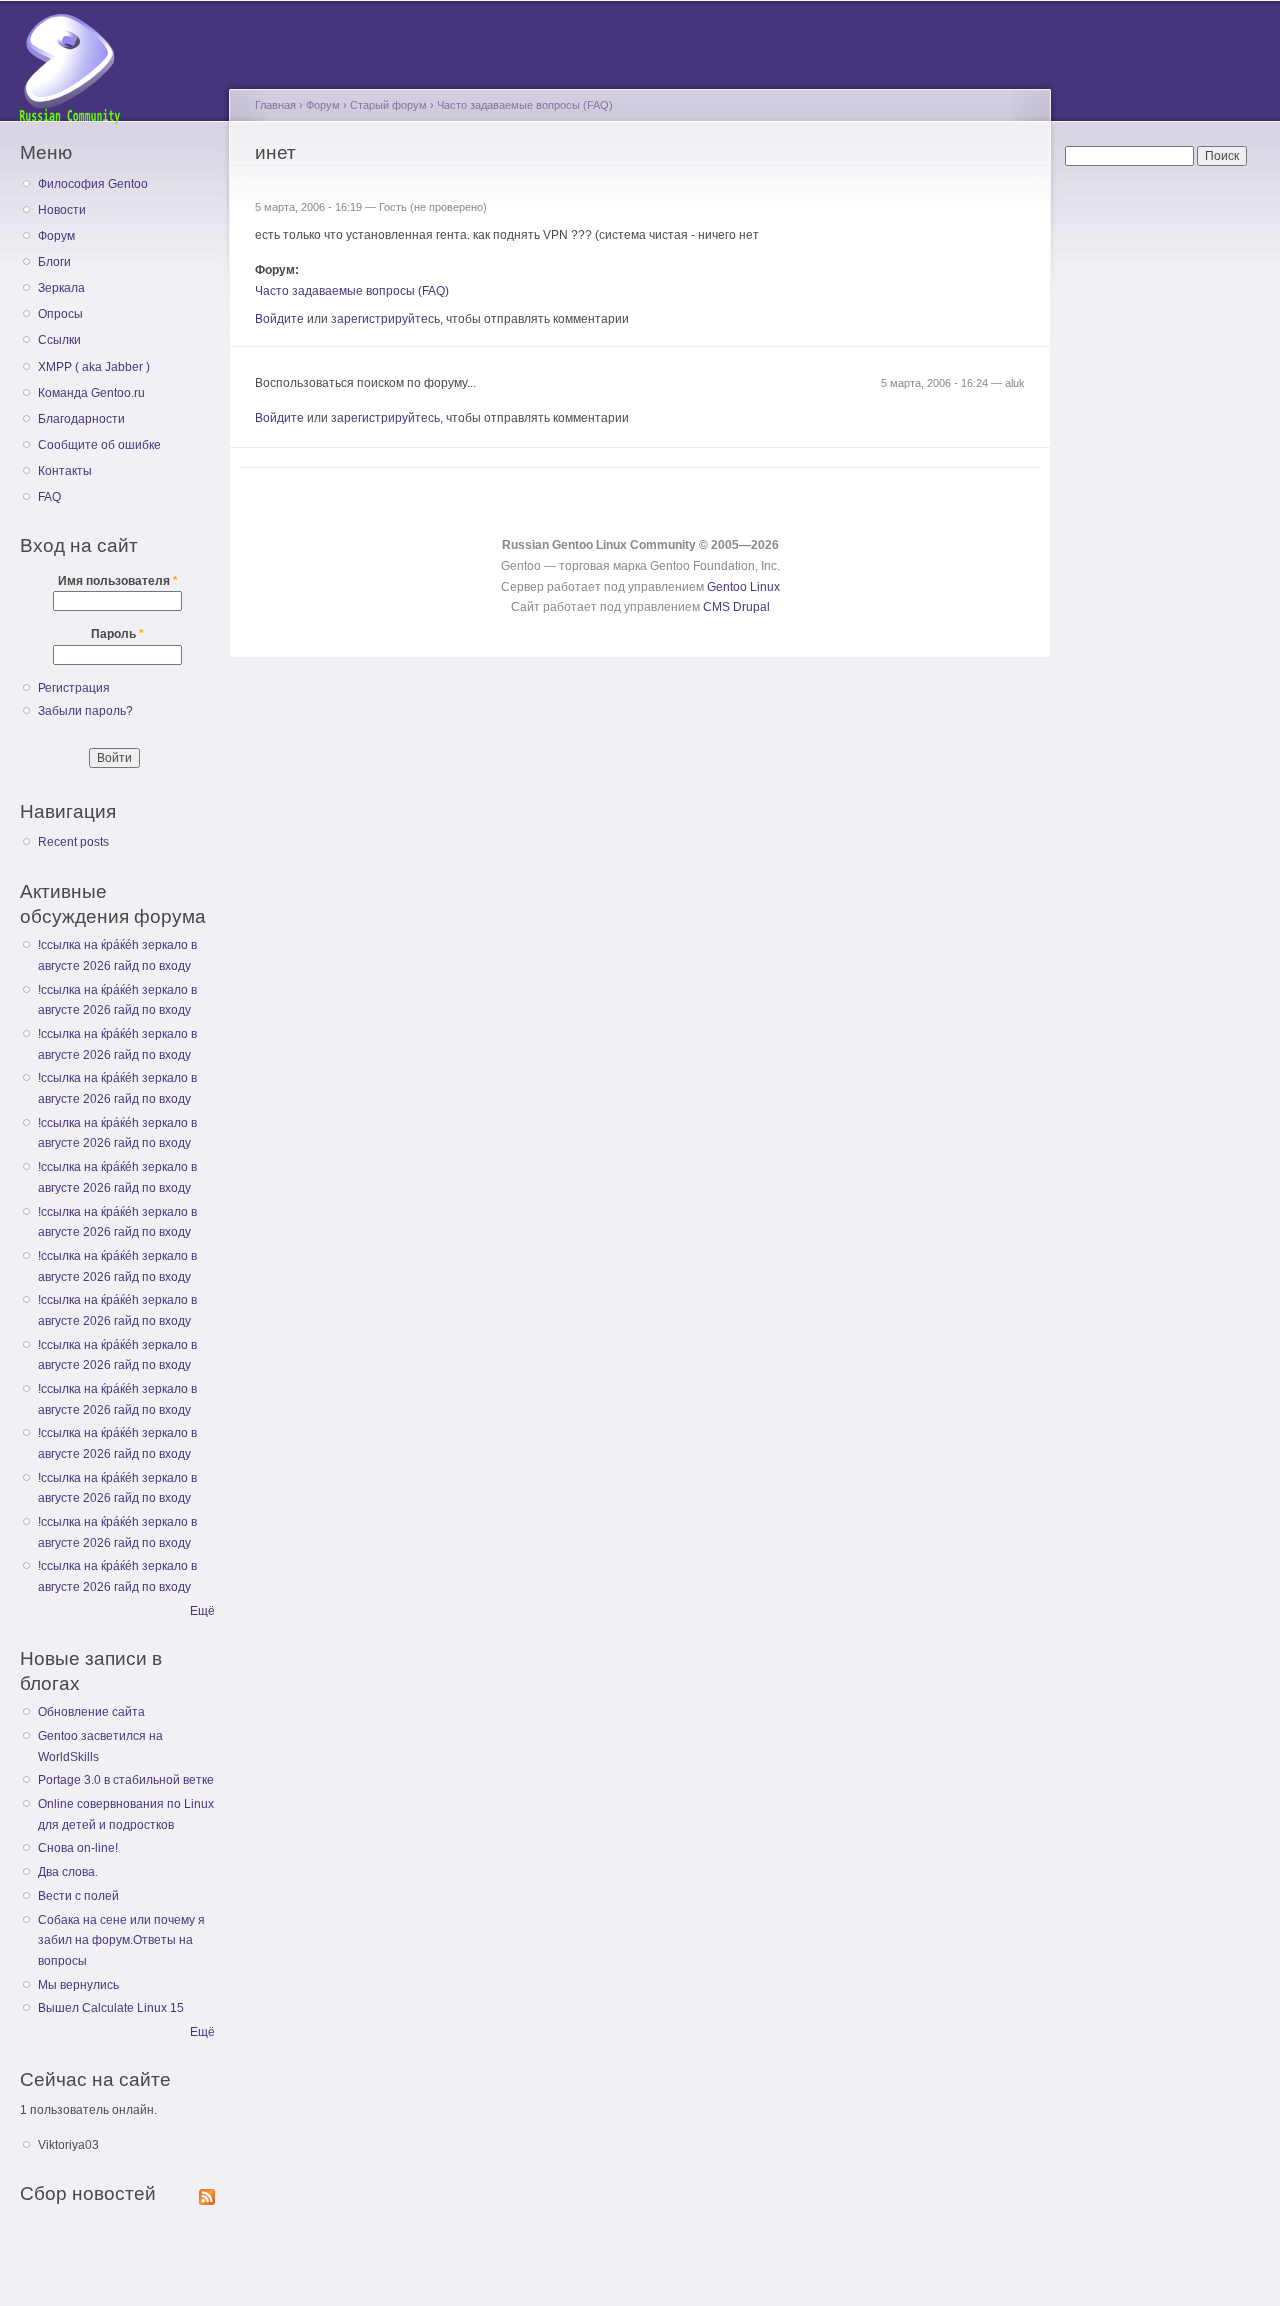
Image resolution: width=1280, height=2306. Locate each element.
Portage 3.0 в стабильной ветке (126, 1780)
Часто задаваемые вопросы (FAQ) (525, 105)
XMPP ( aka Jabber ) (94, 367)
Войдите (279, 319)
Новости (62, 210)
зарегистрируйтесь (385, 319)
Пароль (117, 634)
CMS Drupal (736, 607)
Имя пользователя (118, 581)
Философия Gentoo (93, 184)
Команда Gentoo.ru (91, 393)
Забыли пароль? (85, 711)
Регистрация (74, 688)
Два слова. (68, 1872)
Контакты (65, 471)
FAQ (49, 497)
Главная (275, 105)
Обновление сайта (91, 1712)
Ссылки (59, 340)
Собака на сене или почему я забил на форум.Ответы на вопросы (121, 1940)
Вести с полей (78, 1896)
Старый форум (388, 105)
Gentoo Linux (743, 587)
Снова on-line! (78, 1848)
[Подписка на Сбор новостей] (207, 2193)
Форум (56, 236)
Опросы (60, 314)
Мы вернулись (78, 1985)
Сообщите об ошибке (99, 445)
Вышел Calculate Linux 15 (111, 2008)
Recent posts (73, 842)
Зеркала (61, 288)
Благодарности (81, 419)
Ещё (202, 1611)
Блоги (54, 262)
